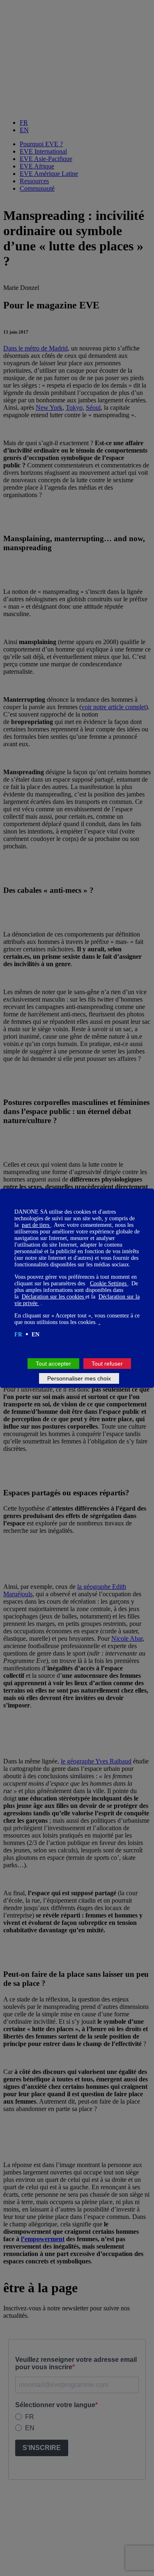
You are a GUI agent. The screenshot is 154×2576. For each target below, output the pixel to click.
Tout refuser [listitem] (107, 1364)
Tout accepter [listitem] (53, 1364)
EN (36, 1335)
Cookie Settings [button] (109, 1283)
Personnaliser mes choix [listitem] (79, 1378)
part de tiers (36, 1225)
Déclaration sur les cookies (54, 1297)
